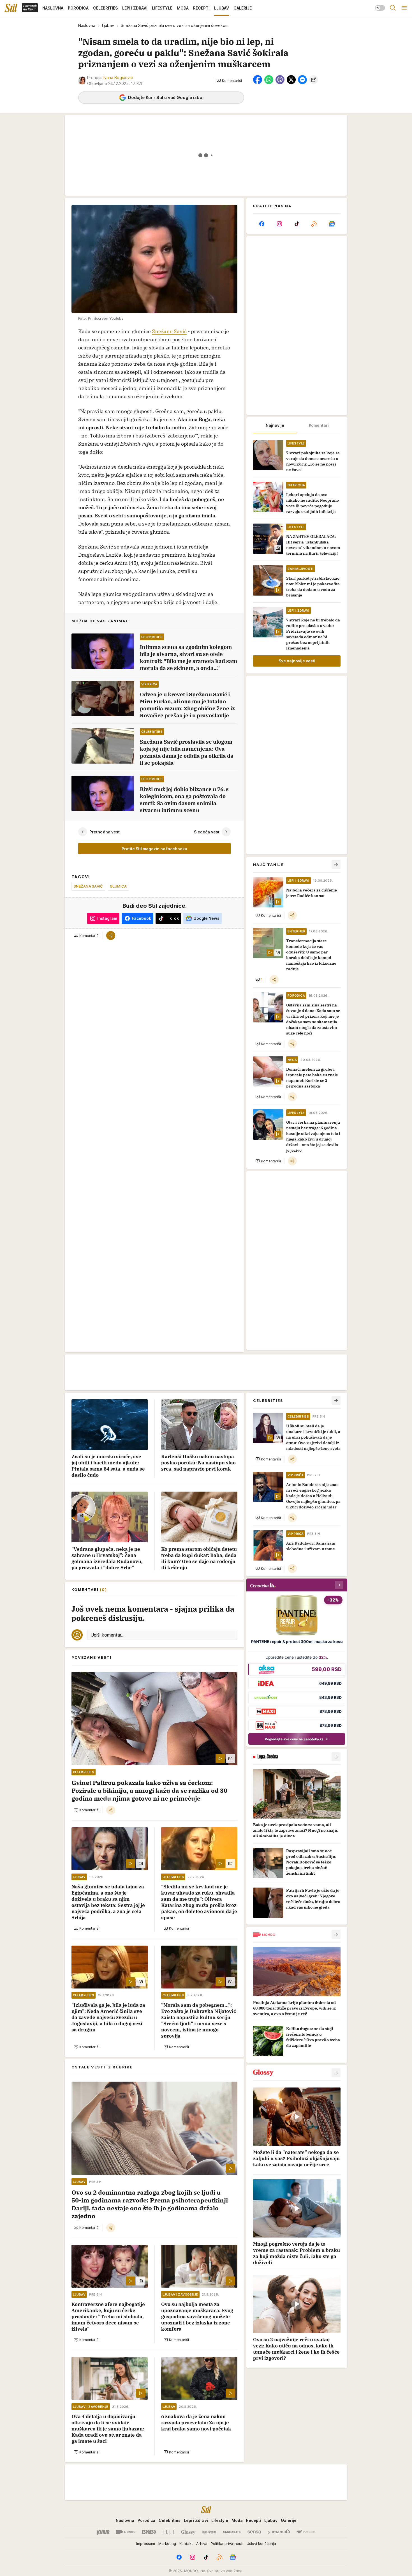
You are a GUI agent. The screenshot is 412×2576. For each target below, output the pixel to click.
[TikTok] (297, 224)
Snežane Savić (169, 331)
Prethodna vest (105, 832)
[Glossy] (188, 2532)
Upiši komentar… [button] (107, 1635)
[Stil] (11, 8)
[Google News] (332, 224)
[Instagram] (279, 224)
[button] (229, 80)
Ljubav (108, 25)
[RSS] (314, 224)
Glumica (118, 886)
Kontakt (186, 2543)
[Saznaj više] (336, 1757)
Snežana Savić (88, 886)
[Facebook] (262, 224)
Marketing (167, 2543)
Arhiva (202, 2543)
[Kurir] (103, 2532)
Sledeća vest (207, 832)
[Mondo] (126, 2532)
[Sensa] (254, 2532)
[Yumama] (279, 2532)
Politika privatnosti (227, 2543)
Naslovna (87, 25)
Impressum (146, 2543)
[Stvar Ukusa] (306, 2532)
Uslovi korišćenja (261, 2543)
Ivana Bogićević (118, 78)
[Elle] (168, 2532)
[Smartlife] (232, 2532)
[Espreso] (149, 2532)
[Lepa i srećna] (209, 2532)
